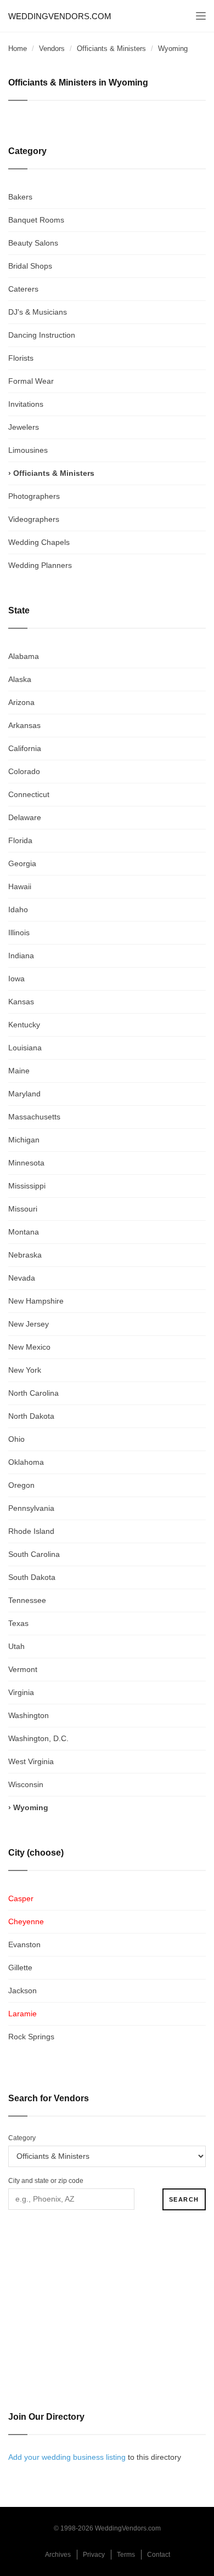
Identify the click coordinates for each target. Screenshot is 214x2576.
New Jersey (29, 1324)
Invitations (26, 404)
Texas (18, 1623)
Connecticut (29, 794)
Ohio (16, 1439)
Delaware (25, 817)
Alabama (24, 656)
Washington (29, 1715)
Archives (58, 2555)
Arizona (21, 702)
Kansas (21, 1002)
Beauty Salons (33, 243)
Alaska (20, 679)
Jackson (22, 1991)
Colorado (24, 771)
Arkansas (24, 725)
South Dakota (32, 1577)
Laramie (22, 2014)
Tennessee (27, 1600)
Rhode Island (31, 1531)
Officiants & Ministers (111, 49)
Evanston (24, 1944)
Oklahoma (26, 1462)
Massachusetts (34, 1117)
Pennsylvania (31, 1508)
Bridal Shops (30, 266)
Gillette (20, 1967)
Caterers (23, 289)
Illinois (19, 932)
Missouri (23, 1209)
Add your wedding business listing (67, 2457)
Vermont (23, 1669)
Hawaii (20, 886)
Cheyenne (26, 1921)
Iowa (16, 979)
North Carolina (33, 1393)
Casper (21, 1898)
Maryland (24, 1094)
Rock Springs (31, 2037)
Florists (21, 358)
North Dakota (31, 1416)
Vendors (52, 49)
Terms (126, 2555)
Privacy (94, 2555)
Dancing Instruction (42, 335)
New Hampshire (36, 1301)
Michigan (24, 1140)
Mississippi (27, 1186)
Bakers (20, 197)
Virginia (21, 1692)
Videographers (34, 519)
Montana (24, 1232)
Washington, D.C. (38, 1738)
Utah (16, 1646)
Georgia (22, 863)
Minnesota (26, 1163)
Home (18, 49)
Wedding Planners (40, 565)
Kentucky (24, 1025)
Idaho (18, 909)
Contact (159, 2555)
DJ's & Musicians (38, 312)
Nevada (22, 1278)
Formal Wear (31, 381)
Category (22, 2138)
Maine (19, 1071)
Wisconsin (26, 1784)
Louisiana (25, 1048)
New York (25, 1370)
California (25, 748)
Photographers (34, 496)
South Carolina (34, 1554)
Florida (20, 840)
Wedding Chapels (39, 542)
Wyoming (31, 1807)
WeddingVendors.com (60, 16)
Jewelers (24, 427)
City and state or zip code (46, 2181)
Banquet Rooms (36, 220)
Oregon (21, 1485)
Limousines (28, 450)
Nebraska (25, 1255)
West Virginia (31, 1761)
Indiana (21, 956)
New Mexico (29, 1347)
